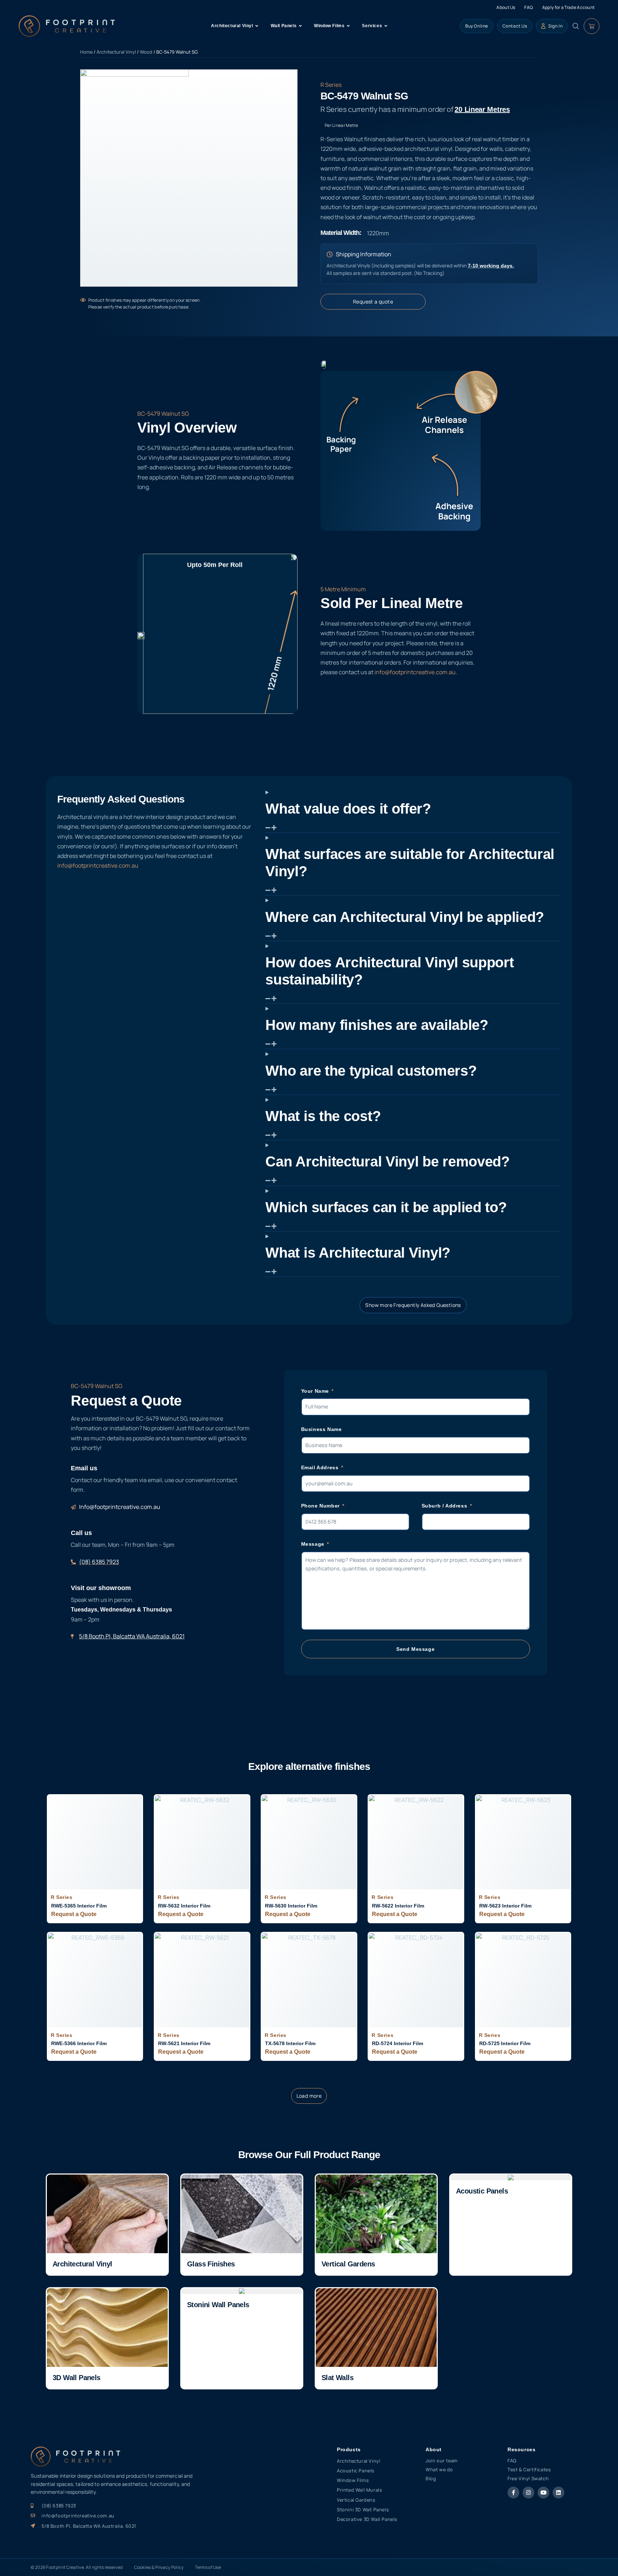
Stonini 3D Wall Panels (363, 2510)
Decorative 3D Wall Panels (367, 2519)
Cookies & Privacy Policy (159, 2567)
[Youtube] (543, 2493)
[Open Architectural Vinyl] (257, 26)
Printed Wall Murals (359, 2490)
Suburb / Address (445, 1506)
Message (314, 1544)
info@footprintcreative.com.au (415, 672)
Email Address (321, 1467)
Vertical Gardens (348, 2264)
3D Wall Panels (77, 2378)
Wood (146, 52)
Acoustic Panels (482, 2191)
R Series (331, 85)
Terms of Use (208, 2567)
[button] (309, 2096)
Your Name (316, 1391)
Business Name (322, 1429)
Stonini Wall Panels (218, 2305)
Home (86, 52)
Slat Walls (337, 2378)
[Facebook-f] (513, 2493)
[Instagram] (528, 2493)
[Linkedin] (558, 2493)
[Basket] (592, 26)
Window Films (353, 2480)
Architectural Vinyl (116, 52)
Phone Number (321, 1506)
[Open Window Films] (348, 26)
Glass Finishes (211, 2264)
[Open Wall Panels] (300, 26)
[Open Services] (386, 26)
